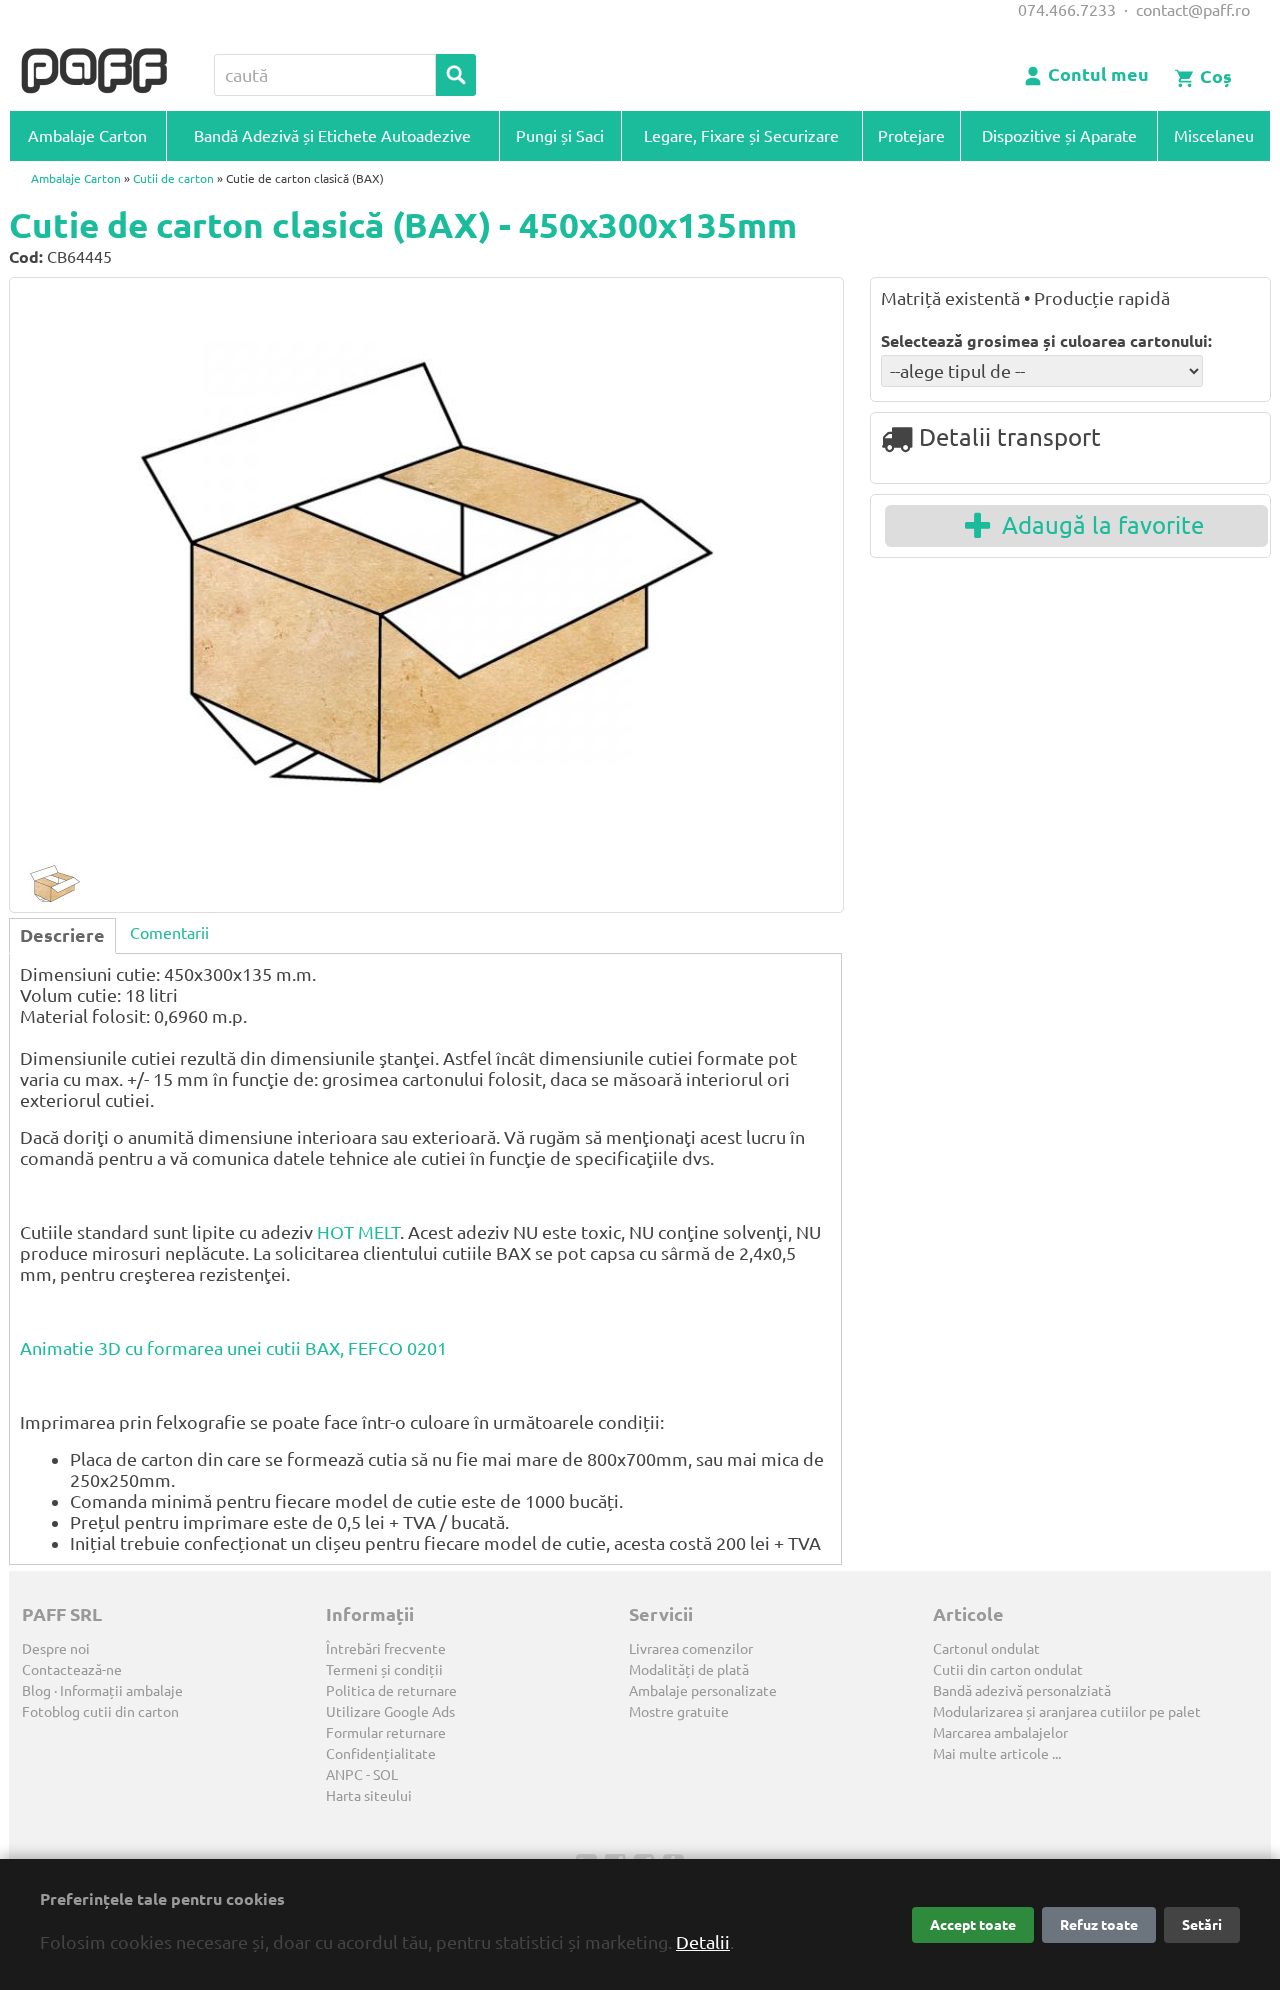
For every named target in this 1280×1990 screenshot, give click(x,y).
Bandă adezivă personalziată (1022, 1691)
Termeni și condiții (384, 1670)
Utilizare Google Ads (390, 1712)
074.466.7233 (1067, 10)
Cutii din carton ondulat (1008, 1670)
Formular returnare (386, 1733)
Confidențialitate (381, 1754)
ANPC (344, 1775)
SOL (385, 1775)
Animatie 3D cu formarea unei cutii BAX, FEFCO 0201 (233, 1348)
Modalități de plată (689, 1670)
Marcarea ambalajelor (1000, 1733)
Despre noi (56, 1649)
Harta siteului (369, 1796)
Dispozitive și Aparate (1059, 136)
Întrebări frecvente (386, 1649)
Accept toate (973, 1925)
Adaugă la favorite (1097, 525)
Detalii (703, 1942)
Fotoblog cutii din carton (100, 1712)
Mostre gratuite (679, 1712)
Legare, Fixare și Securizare (741, 136)
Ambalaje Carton (87, 136)
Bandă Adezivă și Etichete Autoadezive (332, 136)
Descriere (62, 935)
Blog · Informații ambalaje (102, 1691)
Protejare (911, 136)
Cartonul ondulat (986, 1649)
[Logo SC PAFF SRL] (94, 72)
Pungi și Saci (560, 136)
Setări (1202, 1925)
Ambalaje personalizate (703, 1691)
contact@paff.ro (1193, 10)
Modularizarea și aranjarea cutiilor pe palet (1067, 1712)
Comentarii (169, 933)
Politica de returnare (391, 1691)
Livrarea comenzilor (691, 1649)
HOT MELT (358, 1232)
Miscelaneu (1214, 136)
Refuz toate (1099, 1925)
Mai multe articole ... (997, 1754)
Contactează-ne (72, 1670)
